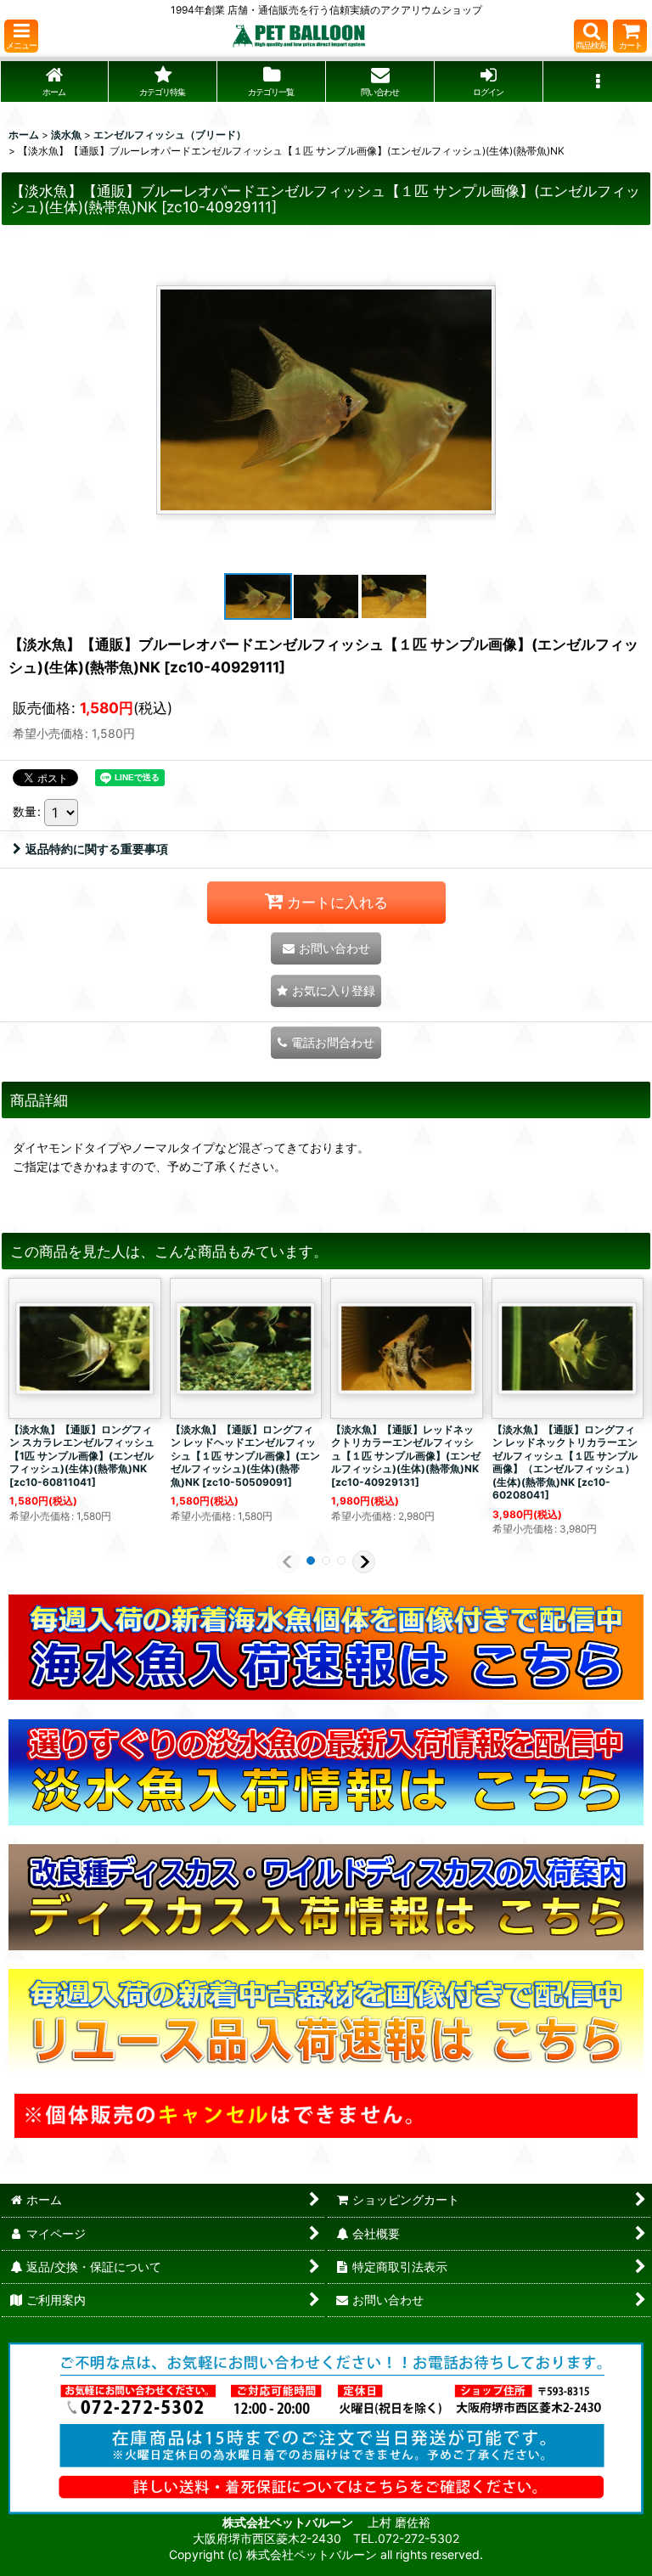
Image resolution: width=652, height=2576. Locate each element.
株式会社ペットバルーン (289, 2522)
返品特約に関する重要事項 (97, 849)
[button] (21, 36)
